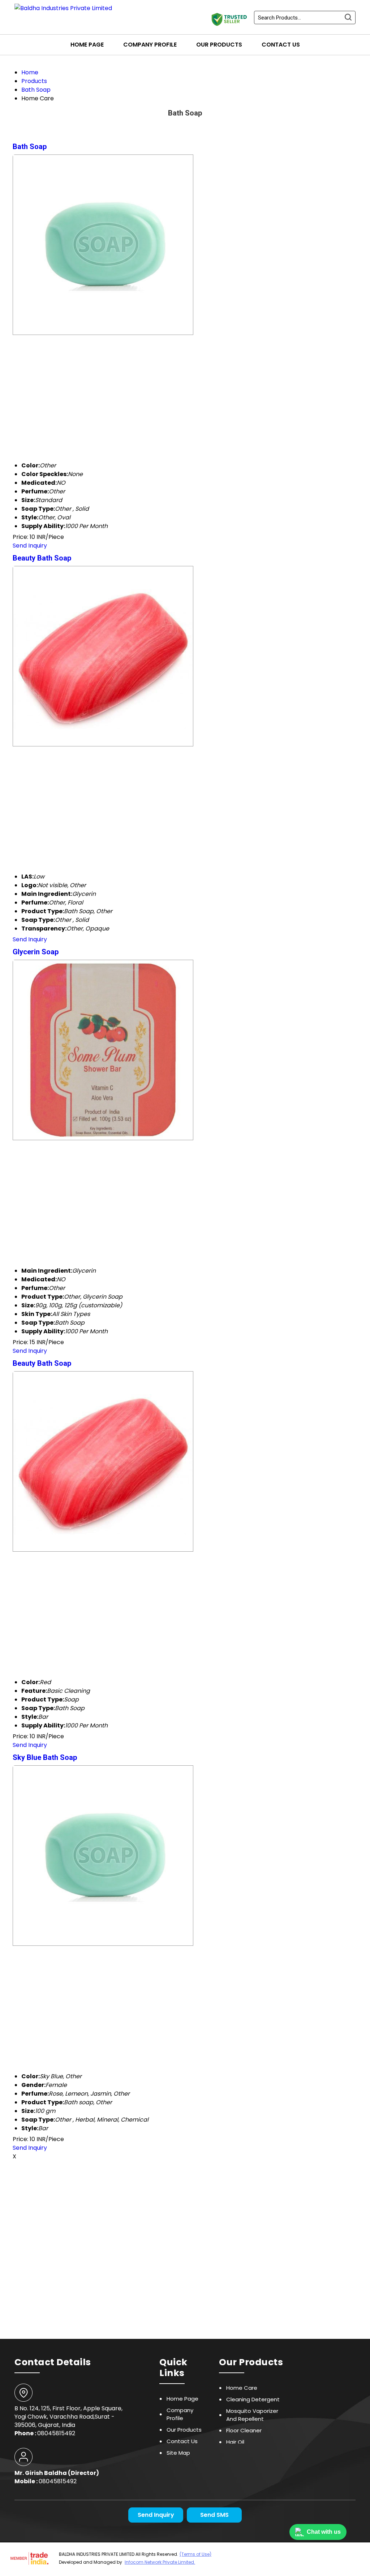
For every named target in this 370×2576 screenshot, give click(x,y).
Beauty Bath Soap (42, 558)
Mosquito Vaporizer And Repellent (252, 2415)
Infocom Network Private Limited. (160, 2562)
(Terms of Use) (195, 2554)
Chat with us (324, 2532)
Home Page (87, 45)
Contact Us (281, 45)
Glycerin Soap (36, 952)
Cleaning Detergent (253, 2399)
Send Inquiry (30, 546)
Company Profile (150, 45)
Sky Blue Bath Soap (45, 1757)
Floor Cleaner (244, 2430)
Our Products (219, 45)
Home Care (242, 2388)
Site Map (178, 2453)
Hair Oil (235, 2442)
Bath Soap (30, 147)
